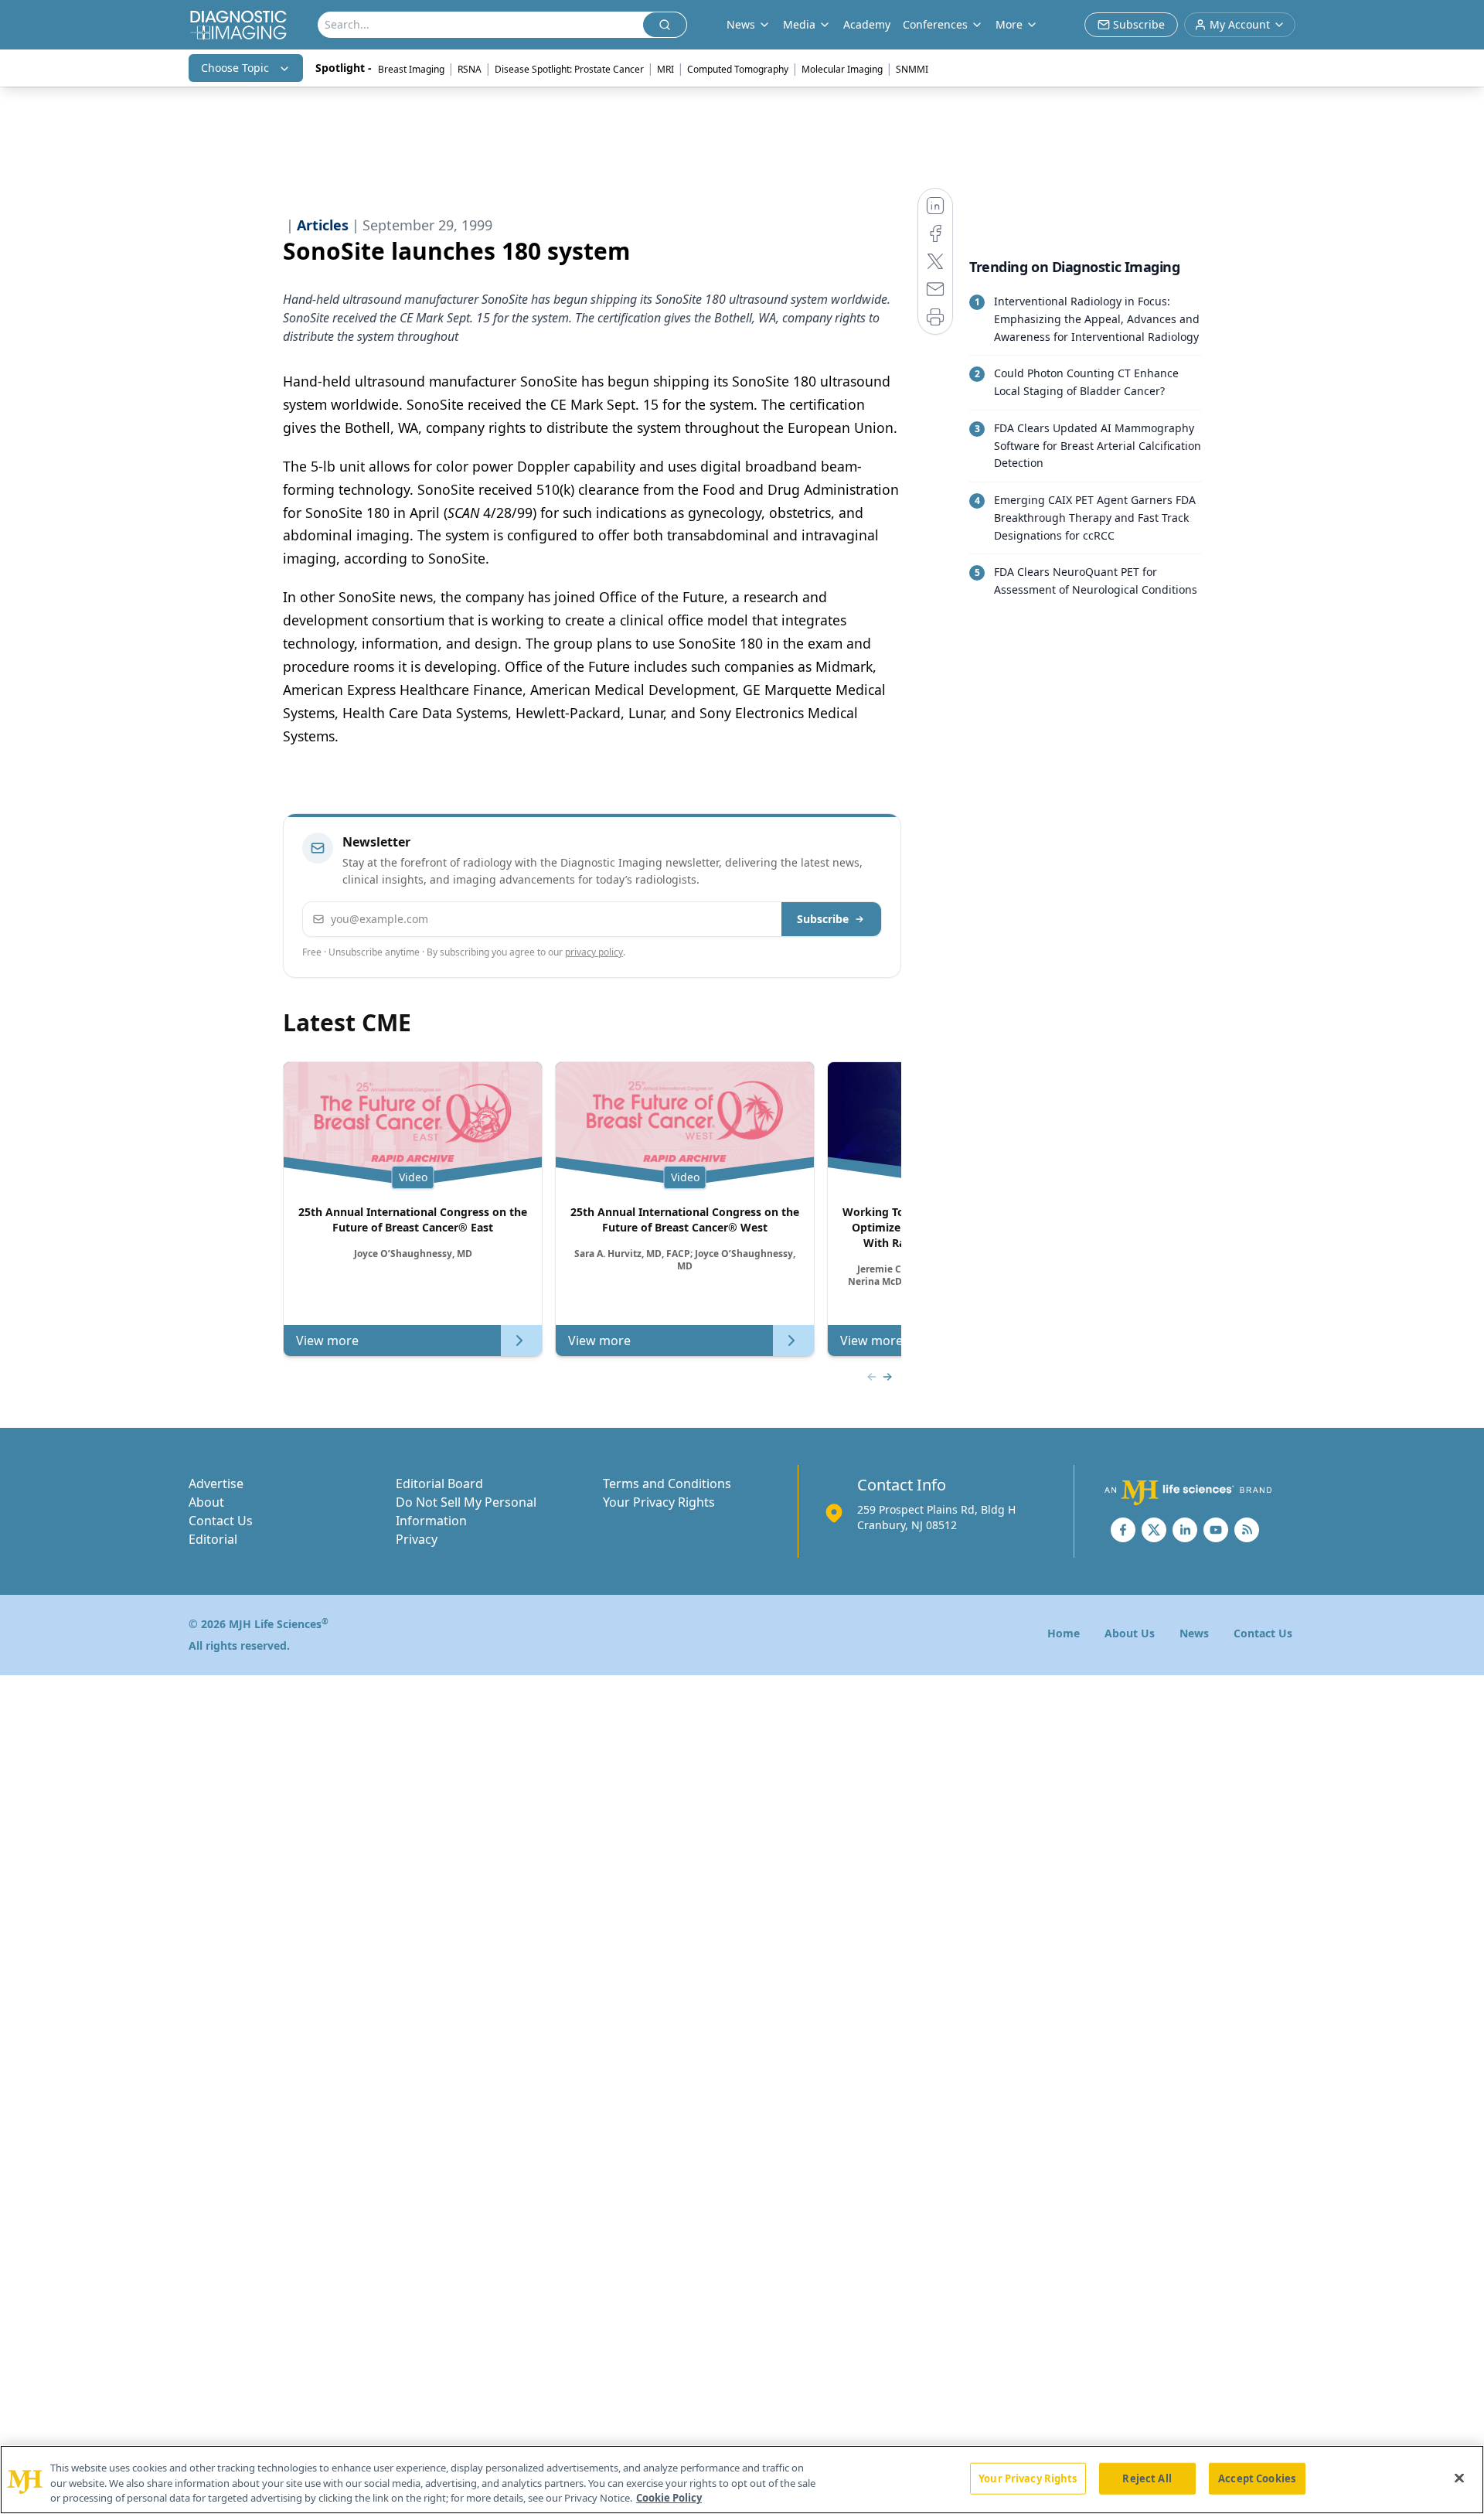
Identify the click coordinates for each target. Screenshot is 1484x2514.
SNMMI (912, 69)
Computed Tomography (738, 69)
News (1194, 1633)
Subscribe (823, 919)
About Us (1130, 1633)
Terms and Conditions (667, 1484)
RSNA (470, 69)
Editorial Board (439, 1484)
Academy (867, 24)
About (206, 1502)
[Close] (1459, 2478)
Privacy (417, 1539)
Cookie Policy (669, 2498)
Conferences (935, 24)
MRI (665, 69)
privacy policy (594, 952)
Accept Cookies (1257, 2478)
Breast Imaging (411, 69)
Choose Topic (235, 68)
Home (1064, 1633)
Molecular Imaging (842, 69)
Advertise (216, 1484)
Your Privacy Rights (659, 1502)
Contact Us (221, 1521)
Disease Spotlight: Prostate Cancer (569, 69)
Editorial (213, 1539)
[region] (742, 2480)
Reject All (1147, 2478)
